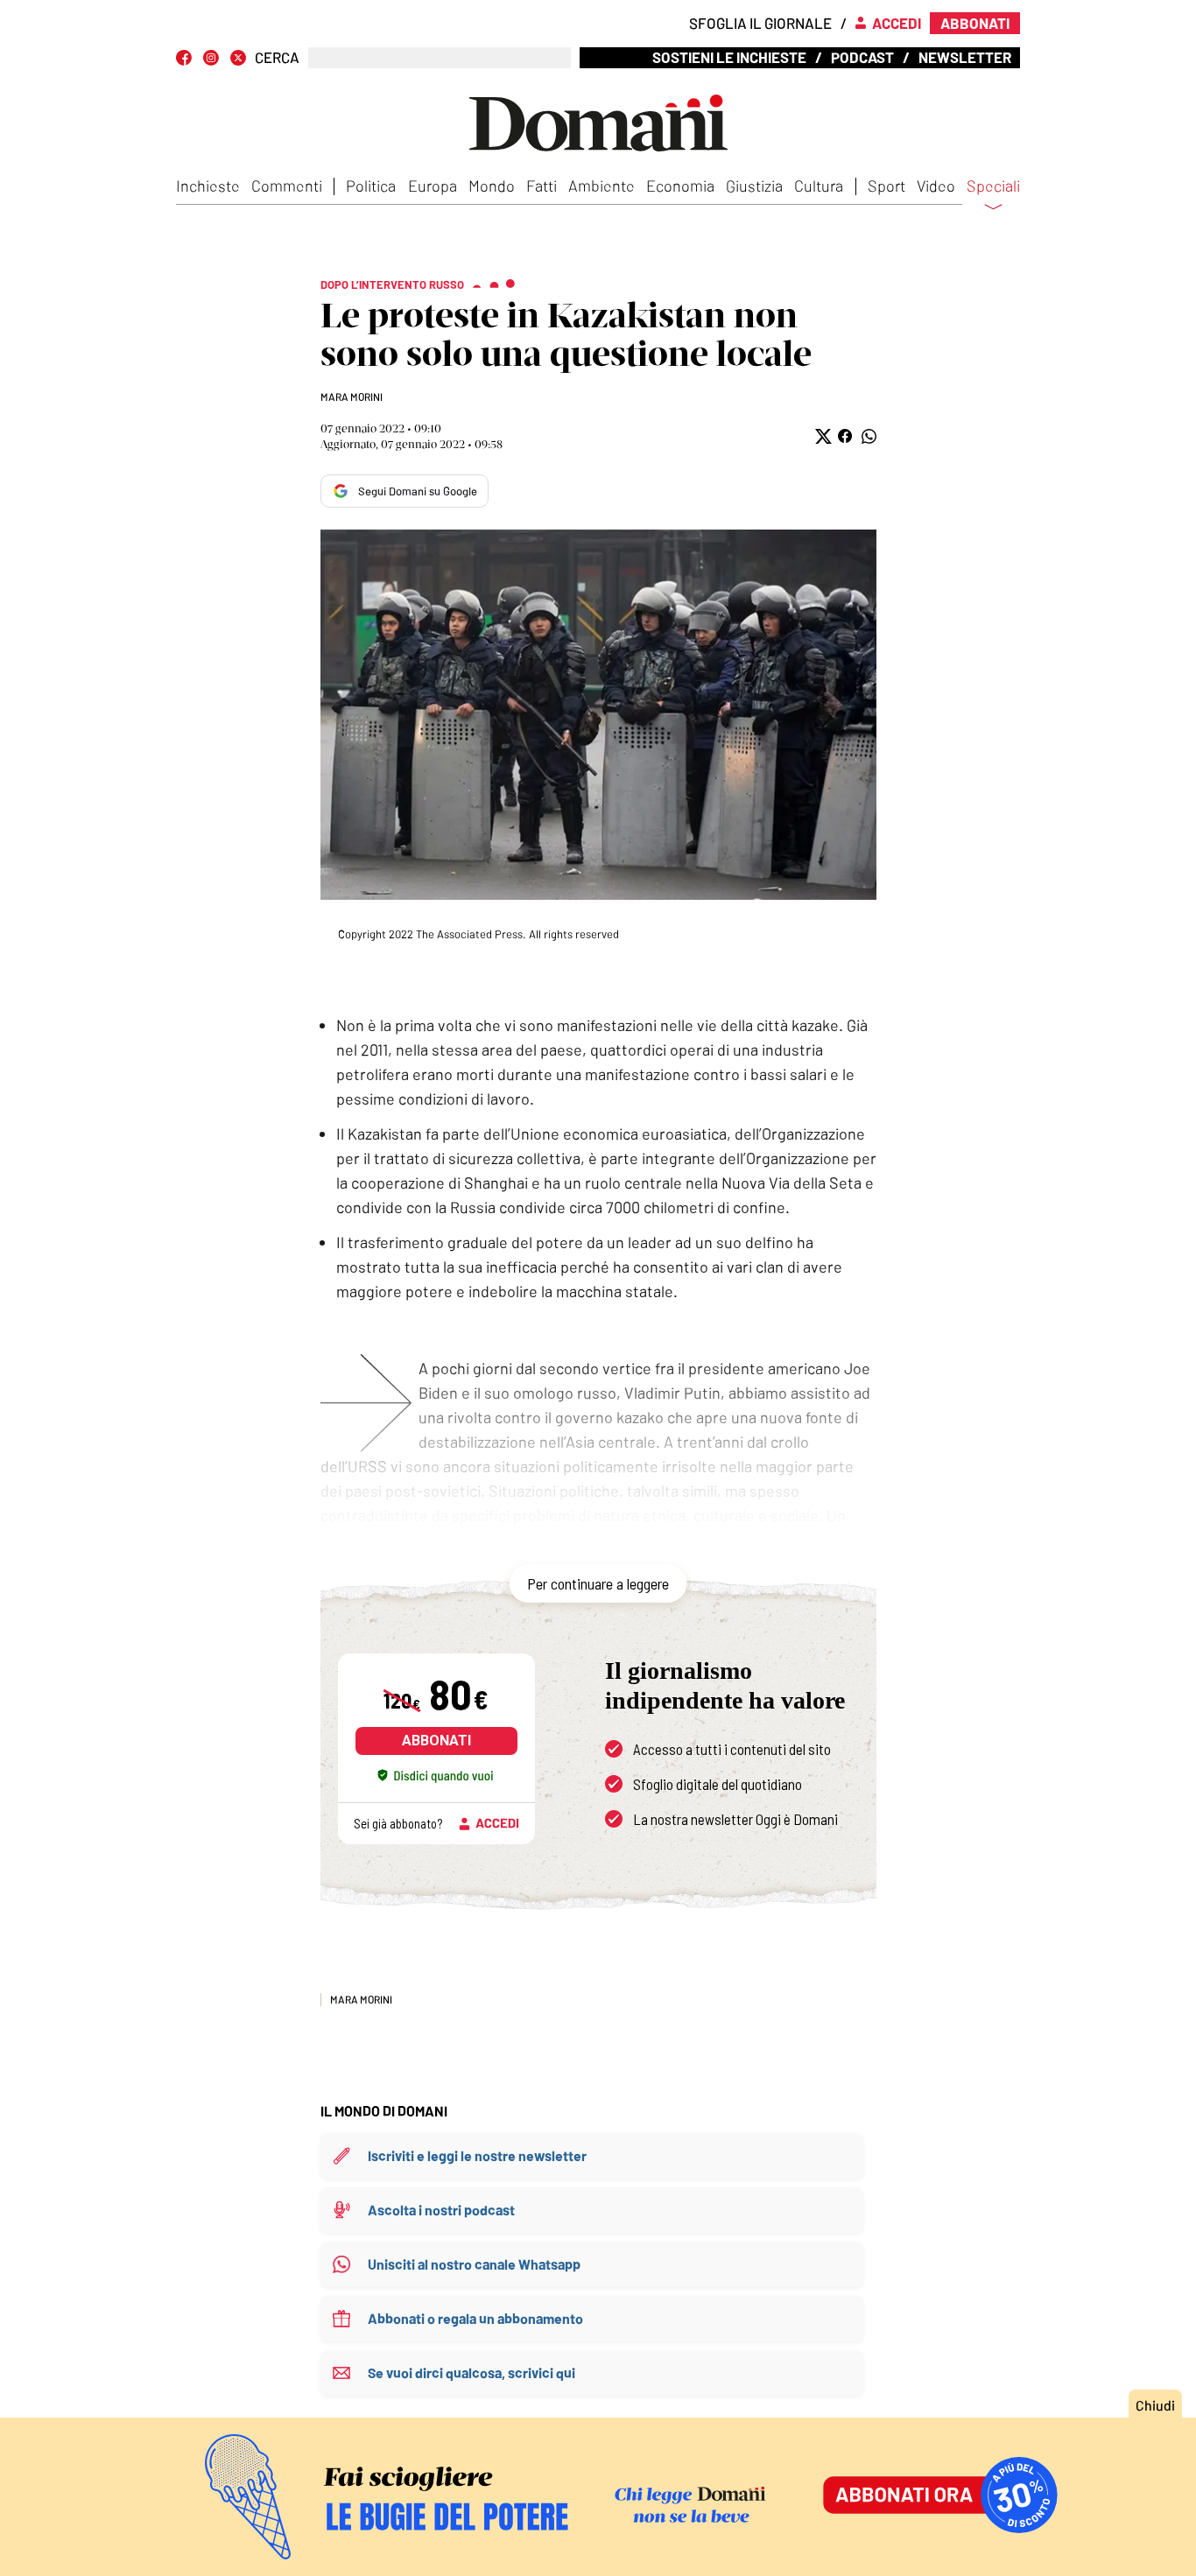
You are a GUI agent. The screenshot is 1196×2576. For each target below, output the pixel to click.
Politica (371, 186)
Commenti (287, 186)
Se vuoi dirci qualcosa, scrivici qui (471, 2372)
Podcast (862, 57)
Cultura (819, 186)
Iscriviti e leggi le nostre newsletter (477, 2155)
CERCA (277, 57)
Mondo (492, 186)
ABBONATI (436, 1741)
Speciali (993, 186)
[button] (822, 436)
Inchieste (208, 186)
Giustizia (754, 186)
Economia (680, 186)
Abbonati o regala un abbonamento (475, 2318)
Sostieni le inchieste (729, 57)
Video (936, 186)
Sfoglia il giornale (760, 23)
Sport (886, 186)
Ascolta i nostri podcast (441, 2210)
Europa (433, 186)
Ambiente (602, 186)
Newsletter (965, 57)
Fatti (542, 186)
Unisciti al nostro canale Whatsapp (474, 2264)
